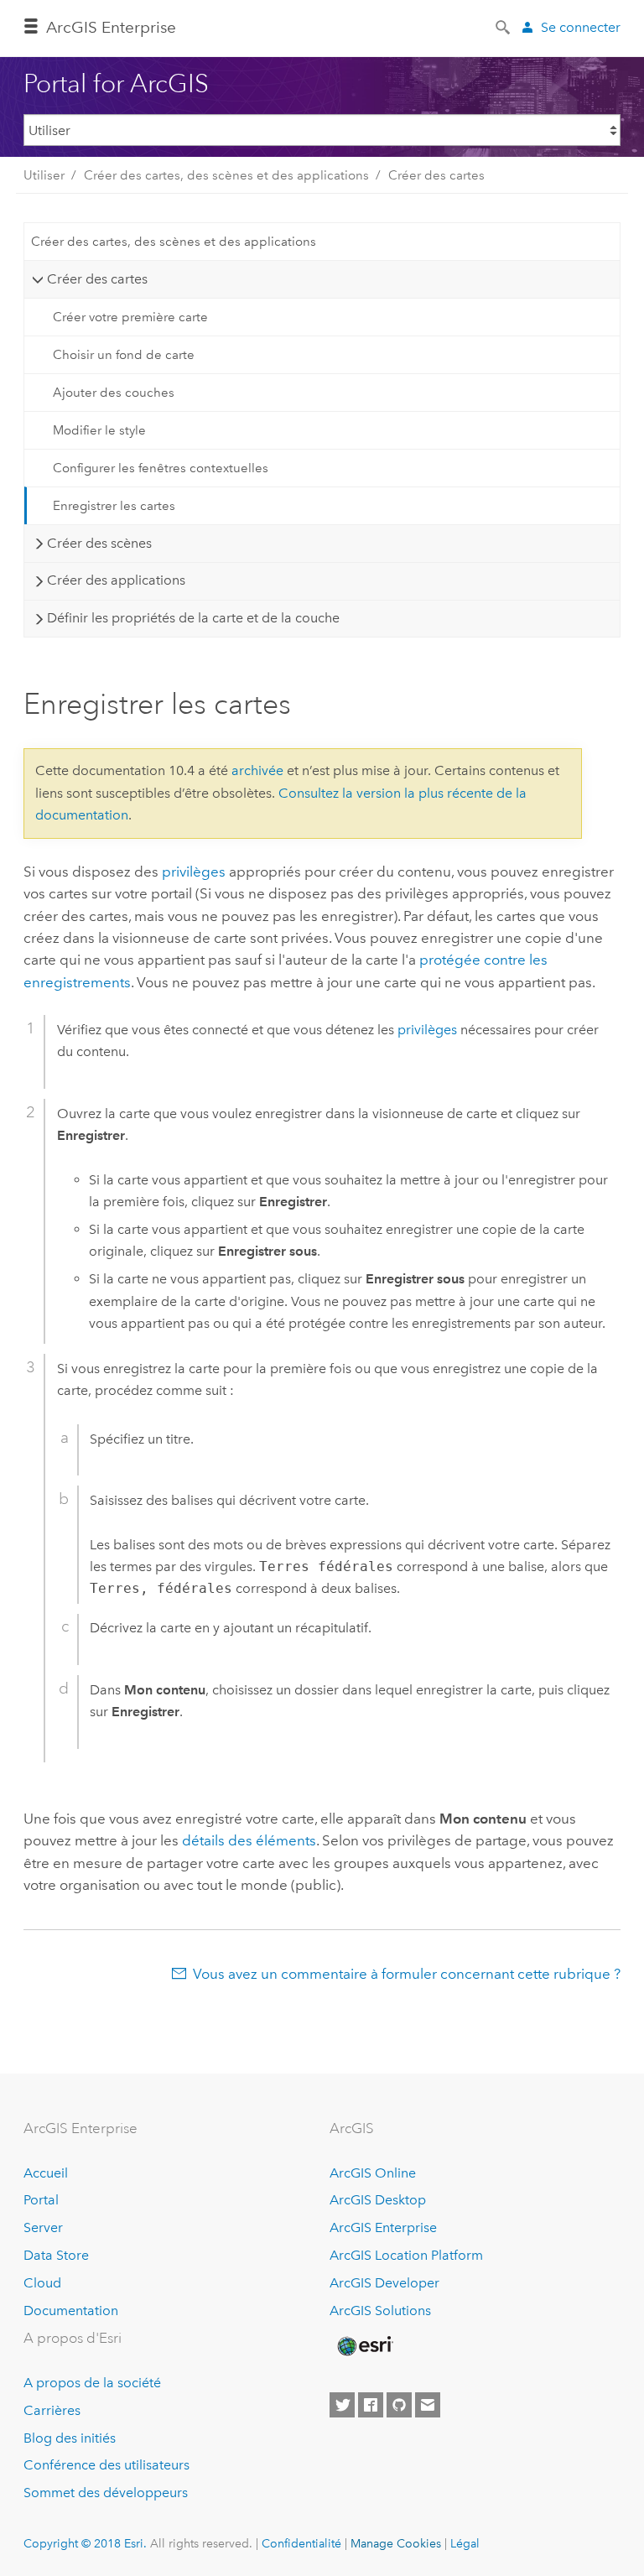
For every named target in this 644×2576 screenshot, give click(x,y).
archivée (257, 770)
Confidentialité (301, 2543)
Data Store (56, 2255)
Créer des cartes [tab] (97, 279)
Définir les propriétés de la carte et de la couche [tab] (193, 618)
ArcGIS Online (373, 2173)
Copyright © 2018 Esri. (85, 2543)
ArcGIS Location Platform (406, 2255)
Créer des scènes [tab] (99, 543)
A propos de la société (92, 2383)
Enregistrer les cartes (114, 506)
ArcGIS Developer (384, 2283)
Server (43, 2227)
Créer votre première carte (130, 317)
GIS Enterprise (111, 27)
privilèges (194, 872)
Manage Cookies (396, 2543)
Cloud (42, 2283)
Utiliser (44, 175)
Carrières (52, 2410)
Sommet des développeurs (106, 2493)
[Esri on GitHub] (399, 2405)
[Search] (504, 26)
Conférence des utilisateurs (106, 2465)
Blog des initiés (70, 2438)
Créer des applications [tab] (116, 580)
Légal (465, 2543)
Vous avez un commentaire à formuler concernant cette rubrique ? (407, 1974)
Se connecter (581, 27)
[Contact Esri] (428, 2405)
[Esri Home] (364, 2346)
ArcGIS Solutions (380, 2311)
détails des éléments (249, 1840)
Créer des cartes (436, 175)
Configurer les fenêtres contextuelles (161, 468)
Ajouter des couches (114, 393)
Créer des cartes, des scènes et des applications (226, 175)
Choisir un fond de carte (124, 355)
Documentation (71, 2311)
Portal (41, 2200)
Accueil (46, 2173)
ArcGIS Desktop (378, 2200)
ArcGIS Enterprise (383, 2227)
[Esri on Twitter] (342, 2405)
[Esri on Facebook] (371, 2405)
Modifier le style (99, 430)
